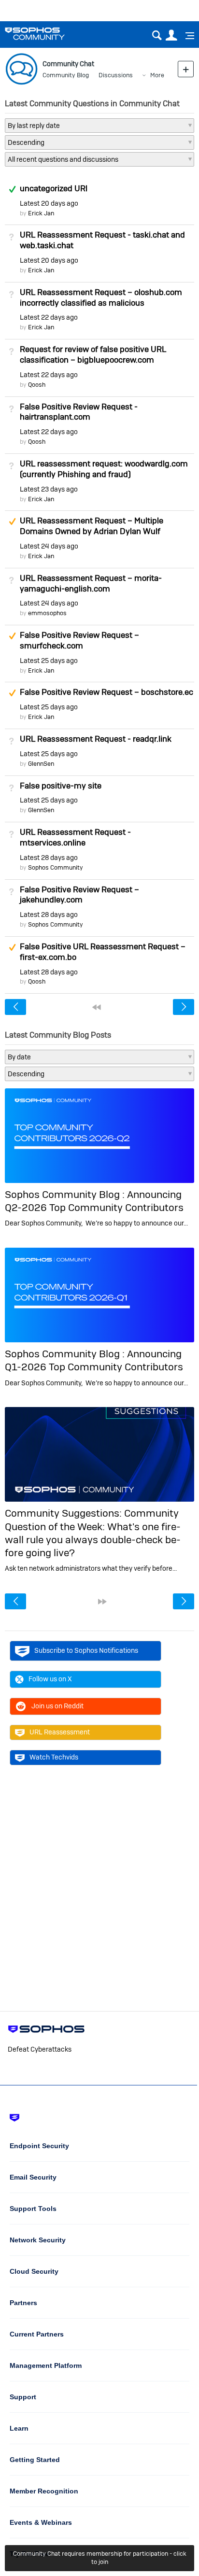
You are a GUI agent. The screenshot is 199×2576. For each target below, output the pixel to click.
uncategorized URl (54, 188)
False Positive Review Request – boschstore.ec (107, 692)
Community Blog (66, 75)
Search (157, 35)
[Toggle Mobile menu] (186, 36)
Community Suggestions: (64, 1513)
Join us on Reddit (57, 1706)
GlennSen (41, 764)
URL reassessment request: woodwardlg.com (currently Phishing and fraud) (104, 469)
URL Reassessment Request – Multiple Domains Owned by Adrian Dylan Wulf (92, 526)
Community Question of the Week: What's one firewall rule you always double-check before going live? (93, 1533)
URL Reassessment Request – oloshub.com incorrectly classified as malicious (101, 297)
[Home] (47, 34)
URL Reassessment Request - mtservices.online (75, 837)
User (171, 35)
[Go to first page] (97, 1007)
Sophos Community (56, 867)
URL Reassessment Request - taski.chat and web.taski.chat (102, 240)
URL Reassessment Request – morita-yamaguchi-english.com (91, 583)
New (186, 69)
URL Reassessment (60, 1732)
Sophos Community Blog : (66, 1194)
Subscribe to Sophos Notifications (86, 1650)
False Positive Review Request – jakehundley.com (79, 895)
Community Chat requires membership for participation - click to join (100, 2558)
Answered (12, 189)
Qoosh (37, 385)
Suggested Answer (12, 521)
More (157, 75)
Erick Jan (41, 213)
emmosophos (47, 613)
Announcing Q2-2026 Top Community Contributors (94, 1201)
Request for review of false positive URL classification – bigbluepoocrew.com (93, 354)
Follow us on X (50, 1679)
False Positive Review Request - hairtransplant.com (79, 412)
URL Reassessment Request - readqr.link (96, 739)
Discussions (116, 75)
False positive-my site (61, 786)
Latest (49, 203)
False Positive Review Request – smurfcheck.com (79, 640)
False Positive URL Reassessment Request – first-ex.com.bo (103, 952)
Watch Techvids (54, 1757)
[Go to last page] (102, 1602)
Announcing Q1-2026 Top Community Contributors (94, 1360)
